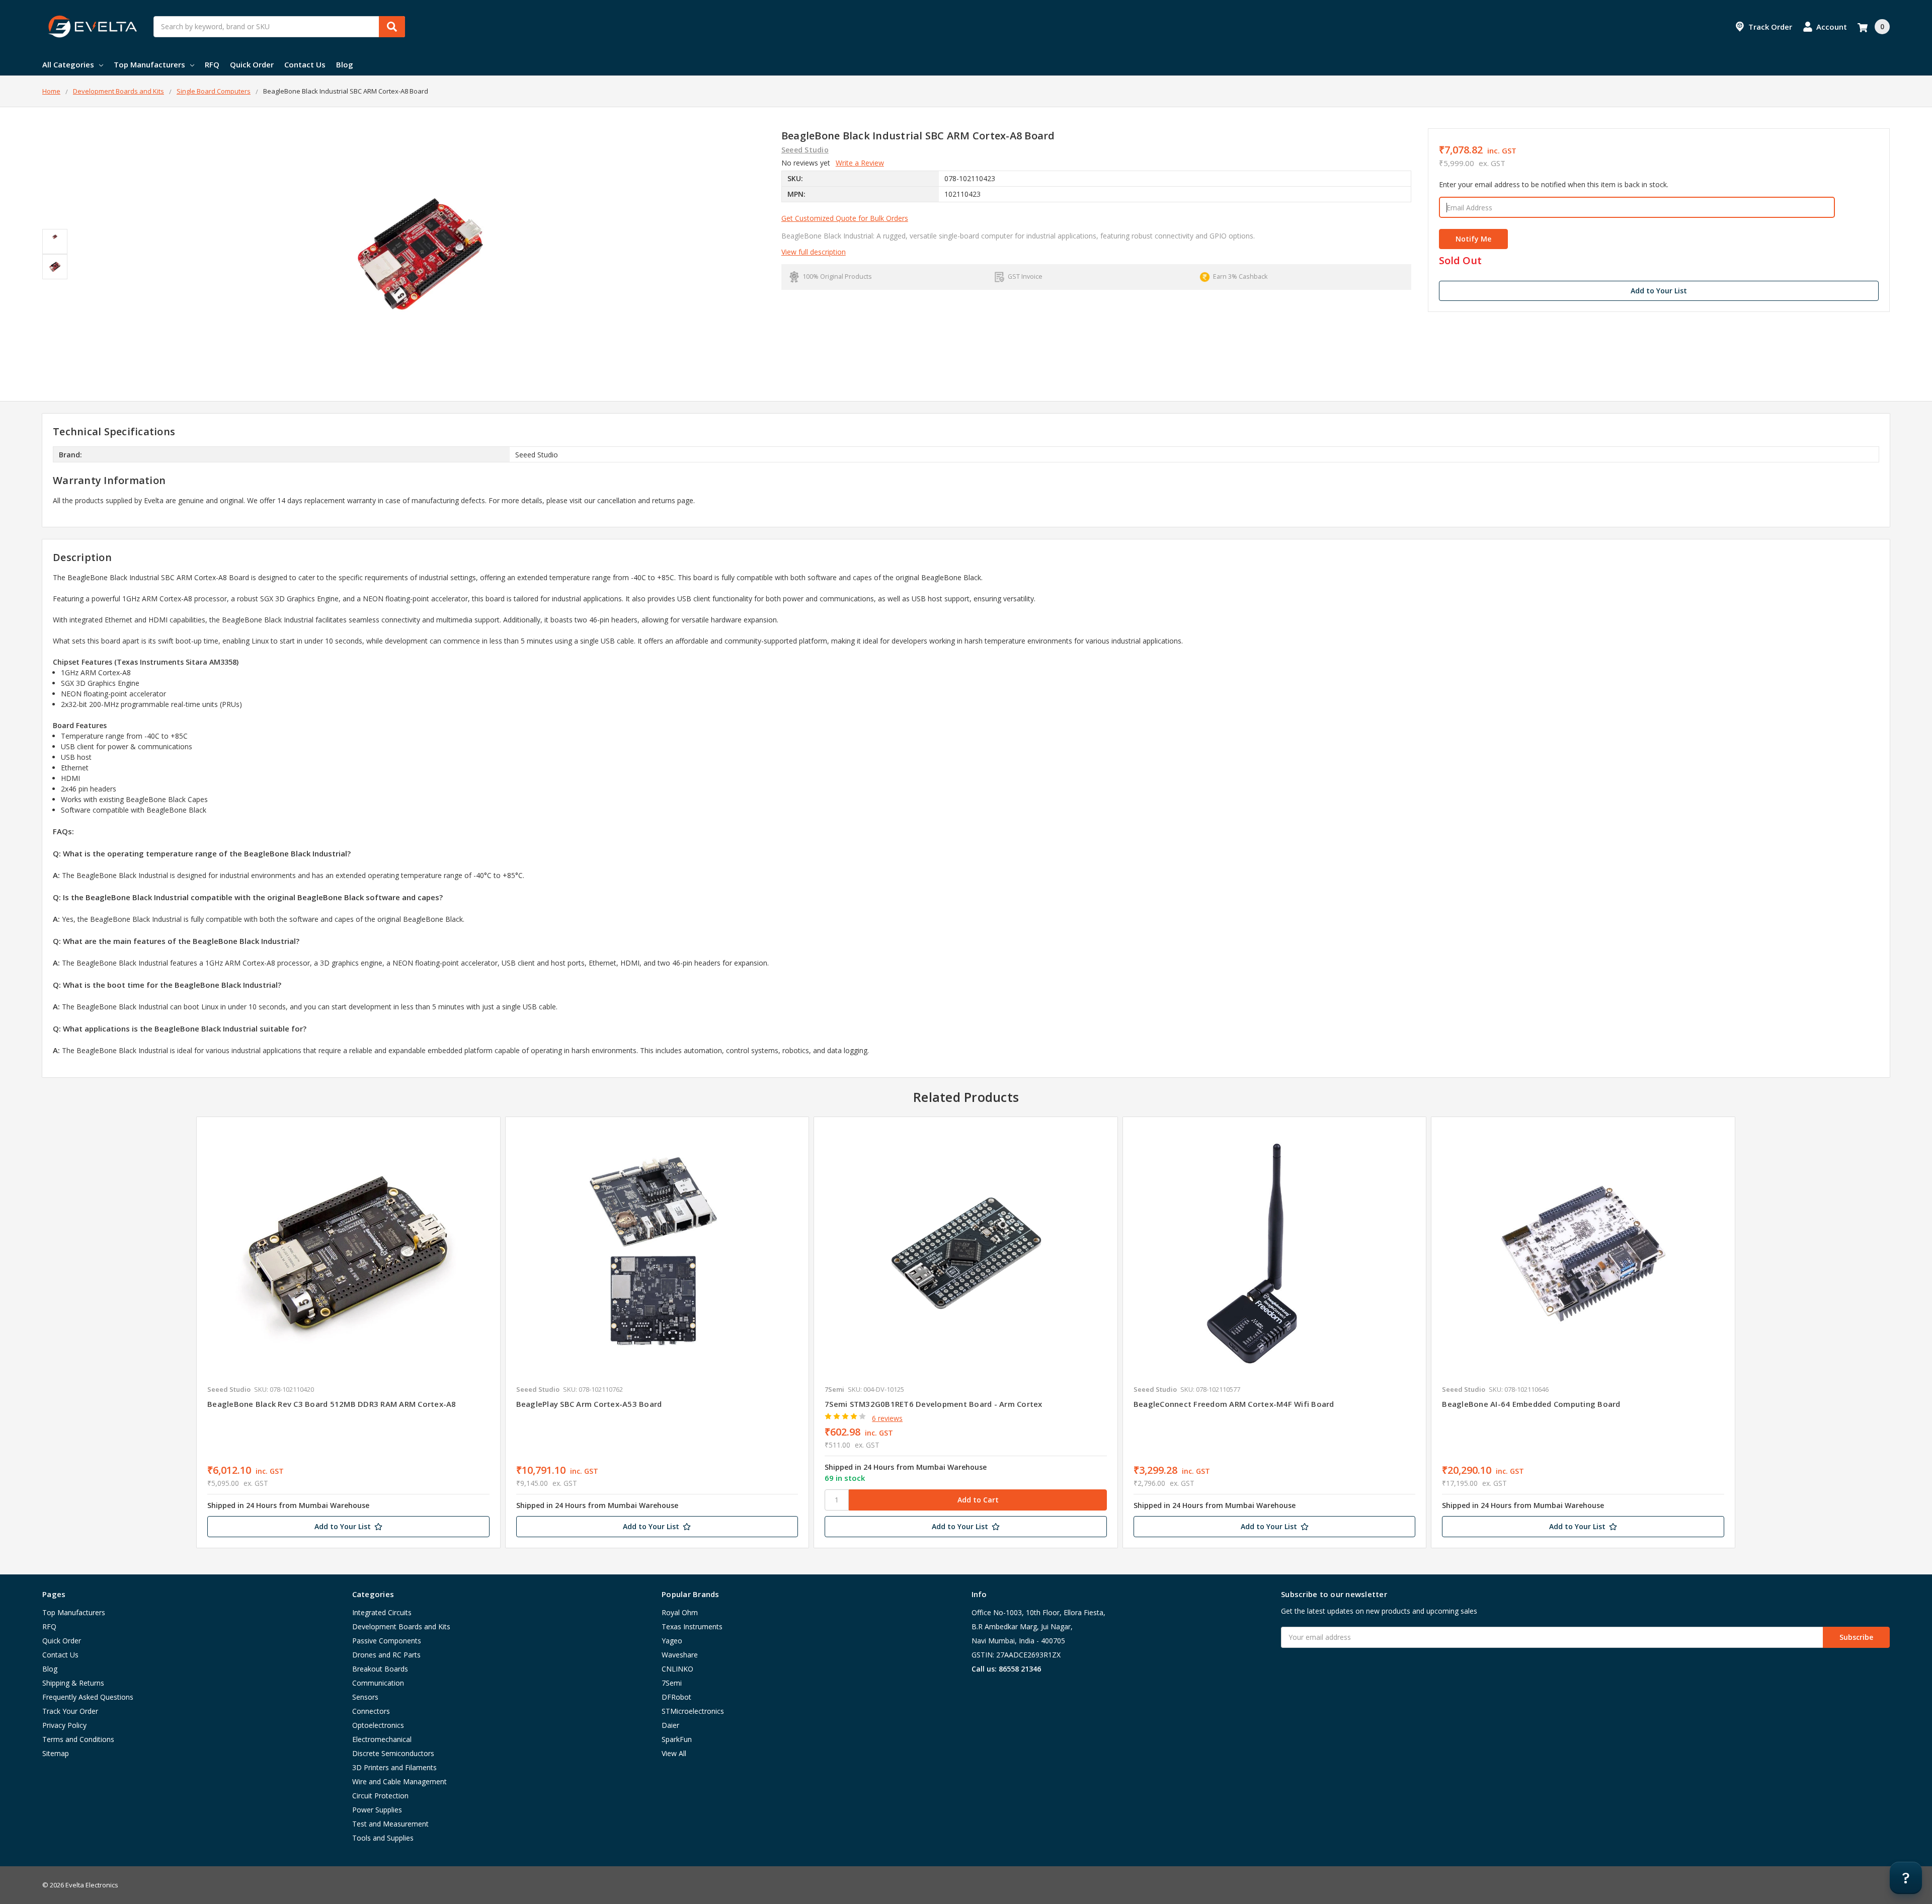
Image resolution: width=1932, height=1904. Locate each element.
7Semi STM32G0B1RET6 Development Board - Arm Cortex (934, 1404)
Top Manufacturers (149, 64)
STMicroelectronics (693, 1711)
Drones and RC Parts (386, 1655)
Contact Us (305, 64)
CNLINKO (677, 1669)
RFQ (212, 64)
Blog (345, 64)
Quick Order (252, 64)
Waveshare (680, 1655)
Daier (670, 1725)
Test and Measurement (390, 1824)
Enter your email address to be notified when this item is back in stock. (1554, 184)
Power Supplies (377, 1810)
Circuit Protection (380, 1796)
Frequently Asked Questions (88, 1697)
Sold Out (1460, 261)
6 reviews (887, 1418)
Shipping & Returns (73, 1683)
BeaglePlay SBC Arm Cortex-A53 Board (589, 1404)
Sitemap (56, 1753)
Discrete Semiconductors (393, 1753)
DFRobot (676, 1697)
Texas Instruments (692, 1627)
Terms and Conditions (78, 1739)
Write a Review (860, 163)
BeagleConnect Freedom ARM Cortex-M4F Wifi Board (1234, 1404)
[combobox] (279, 27)
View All (674, 1753)
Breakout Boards (380, 1669)
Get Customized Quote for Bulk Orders (845, 218)
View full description (814, 252)
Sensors (365, 1697)
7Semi (672, 1683)
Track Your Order (70, 1711)
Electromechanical (382, 1739)
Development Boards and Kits (401, 1627)
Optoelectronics (378, 1725)
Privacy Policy (64, 1725)
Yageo (672, 1641)
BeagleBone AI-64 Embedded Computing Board (1531, 1404)
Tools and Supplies (383, 1838)
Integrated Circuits (382, 1612)
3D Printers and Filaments (394, 1767)
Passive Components (387, 1641)
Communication (378, 1683)
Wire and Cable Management (399, 1781)
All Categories (68, 64)
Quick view (348, 1253)
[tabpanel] (348, 1332)
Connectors (371, 1711)
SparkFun (677, 1739)
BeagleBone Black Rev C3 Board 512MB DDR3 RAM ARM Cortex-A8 (332, 1404)
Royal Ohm (680, 1612)
